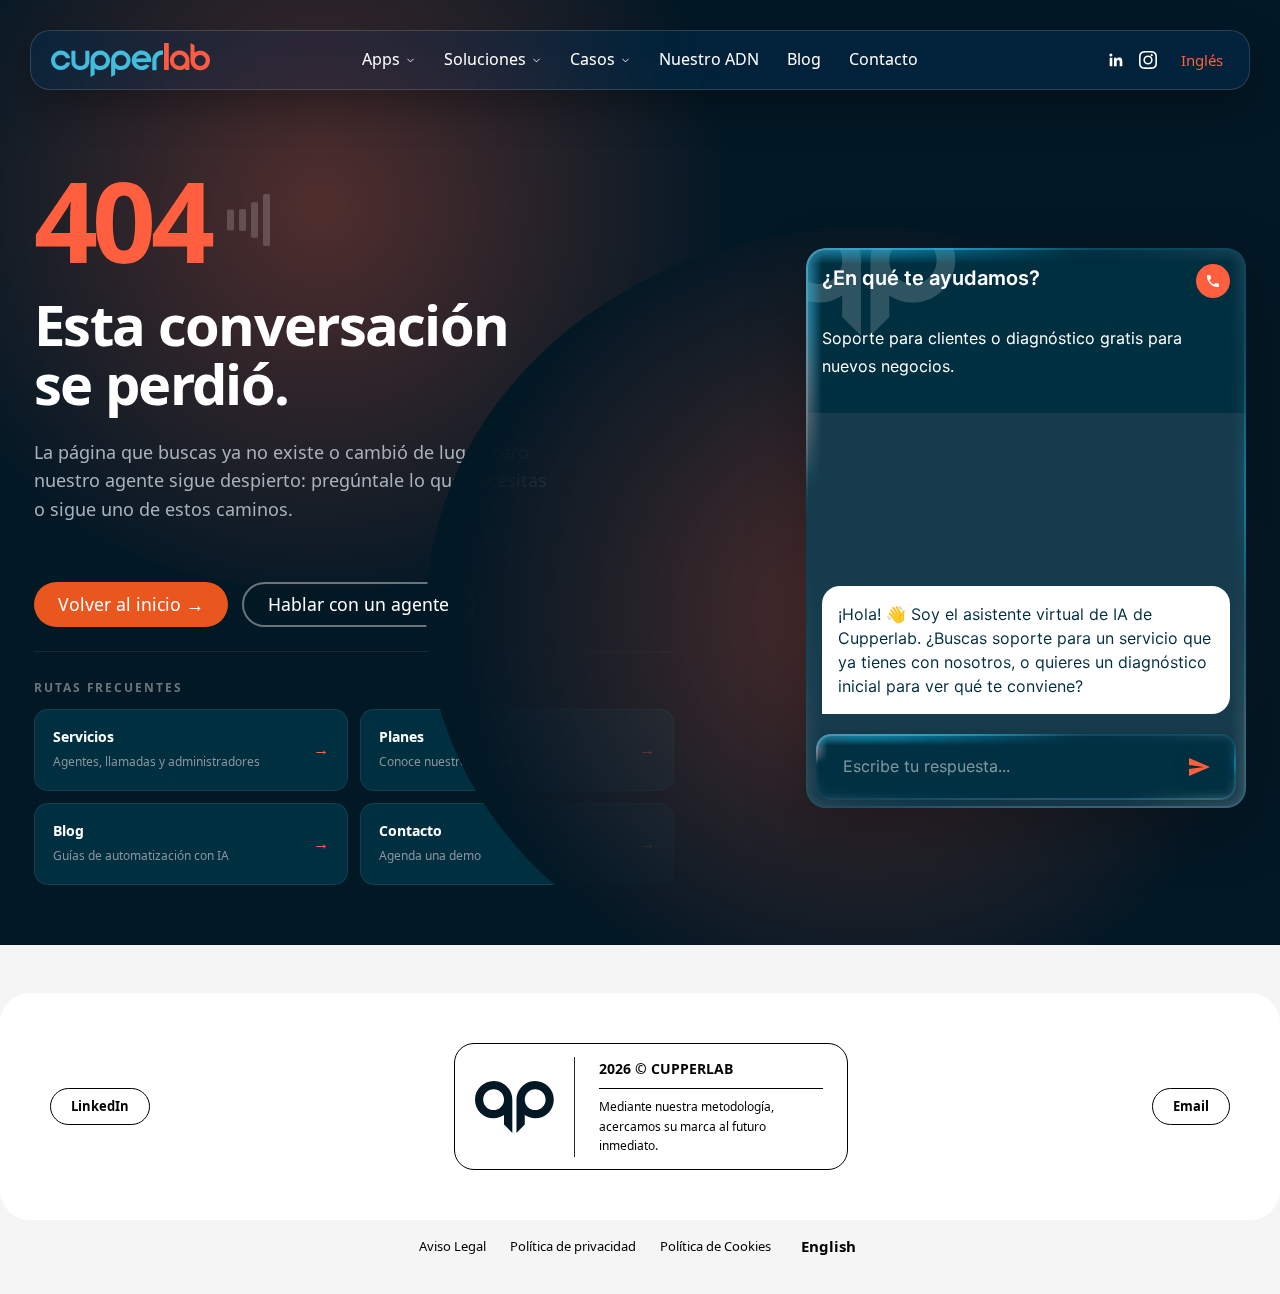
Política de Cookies (715, 1246)
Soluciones (485, 59)
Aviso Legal (452, 1246)
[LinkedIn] (1116, 60)
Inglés (1202, 60)
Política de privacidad (573, 1246)
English (828, 1246)
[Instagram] (1148, 60)
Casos (592, 59)
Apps (381, 59)
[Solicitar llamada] (1213, 281)
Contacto (883, 59)
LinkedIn (100, 1106)
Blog (804, 59)
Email (1191, 1106)
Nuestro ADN (709, 59)
